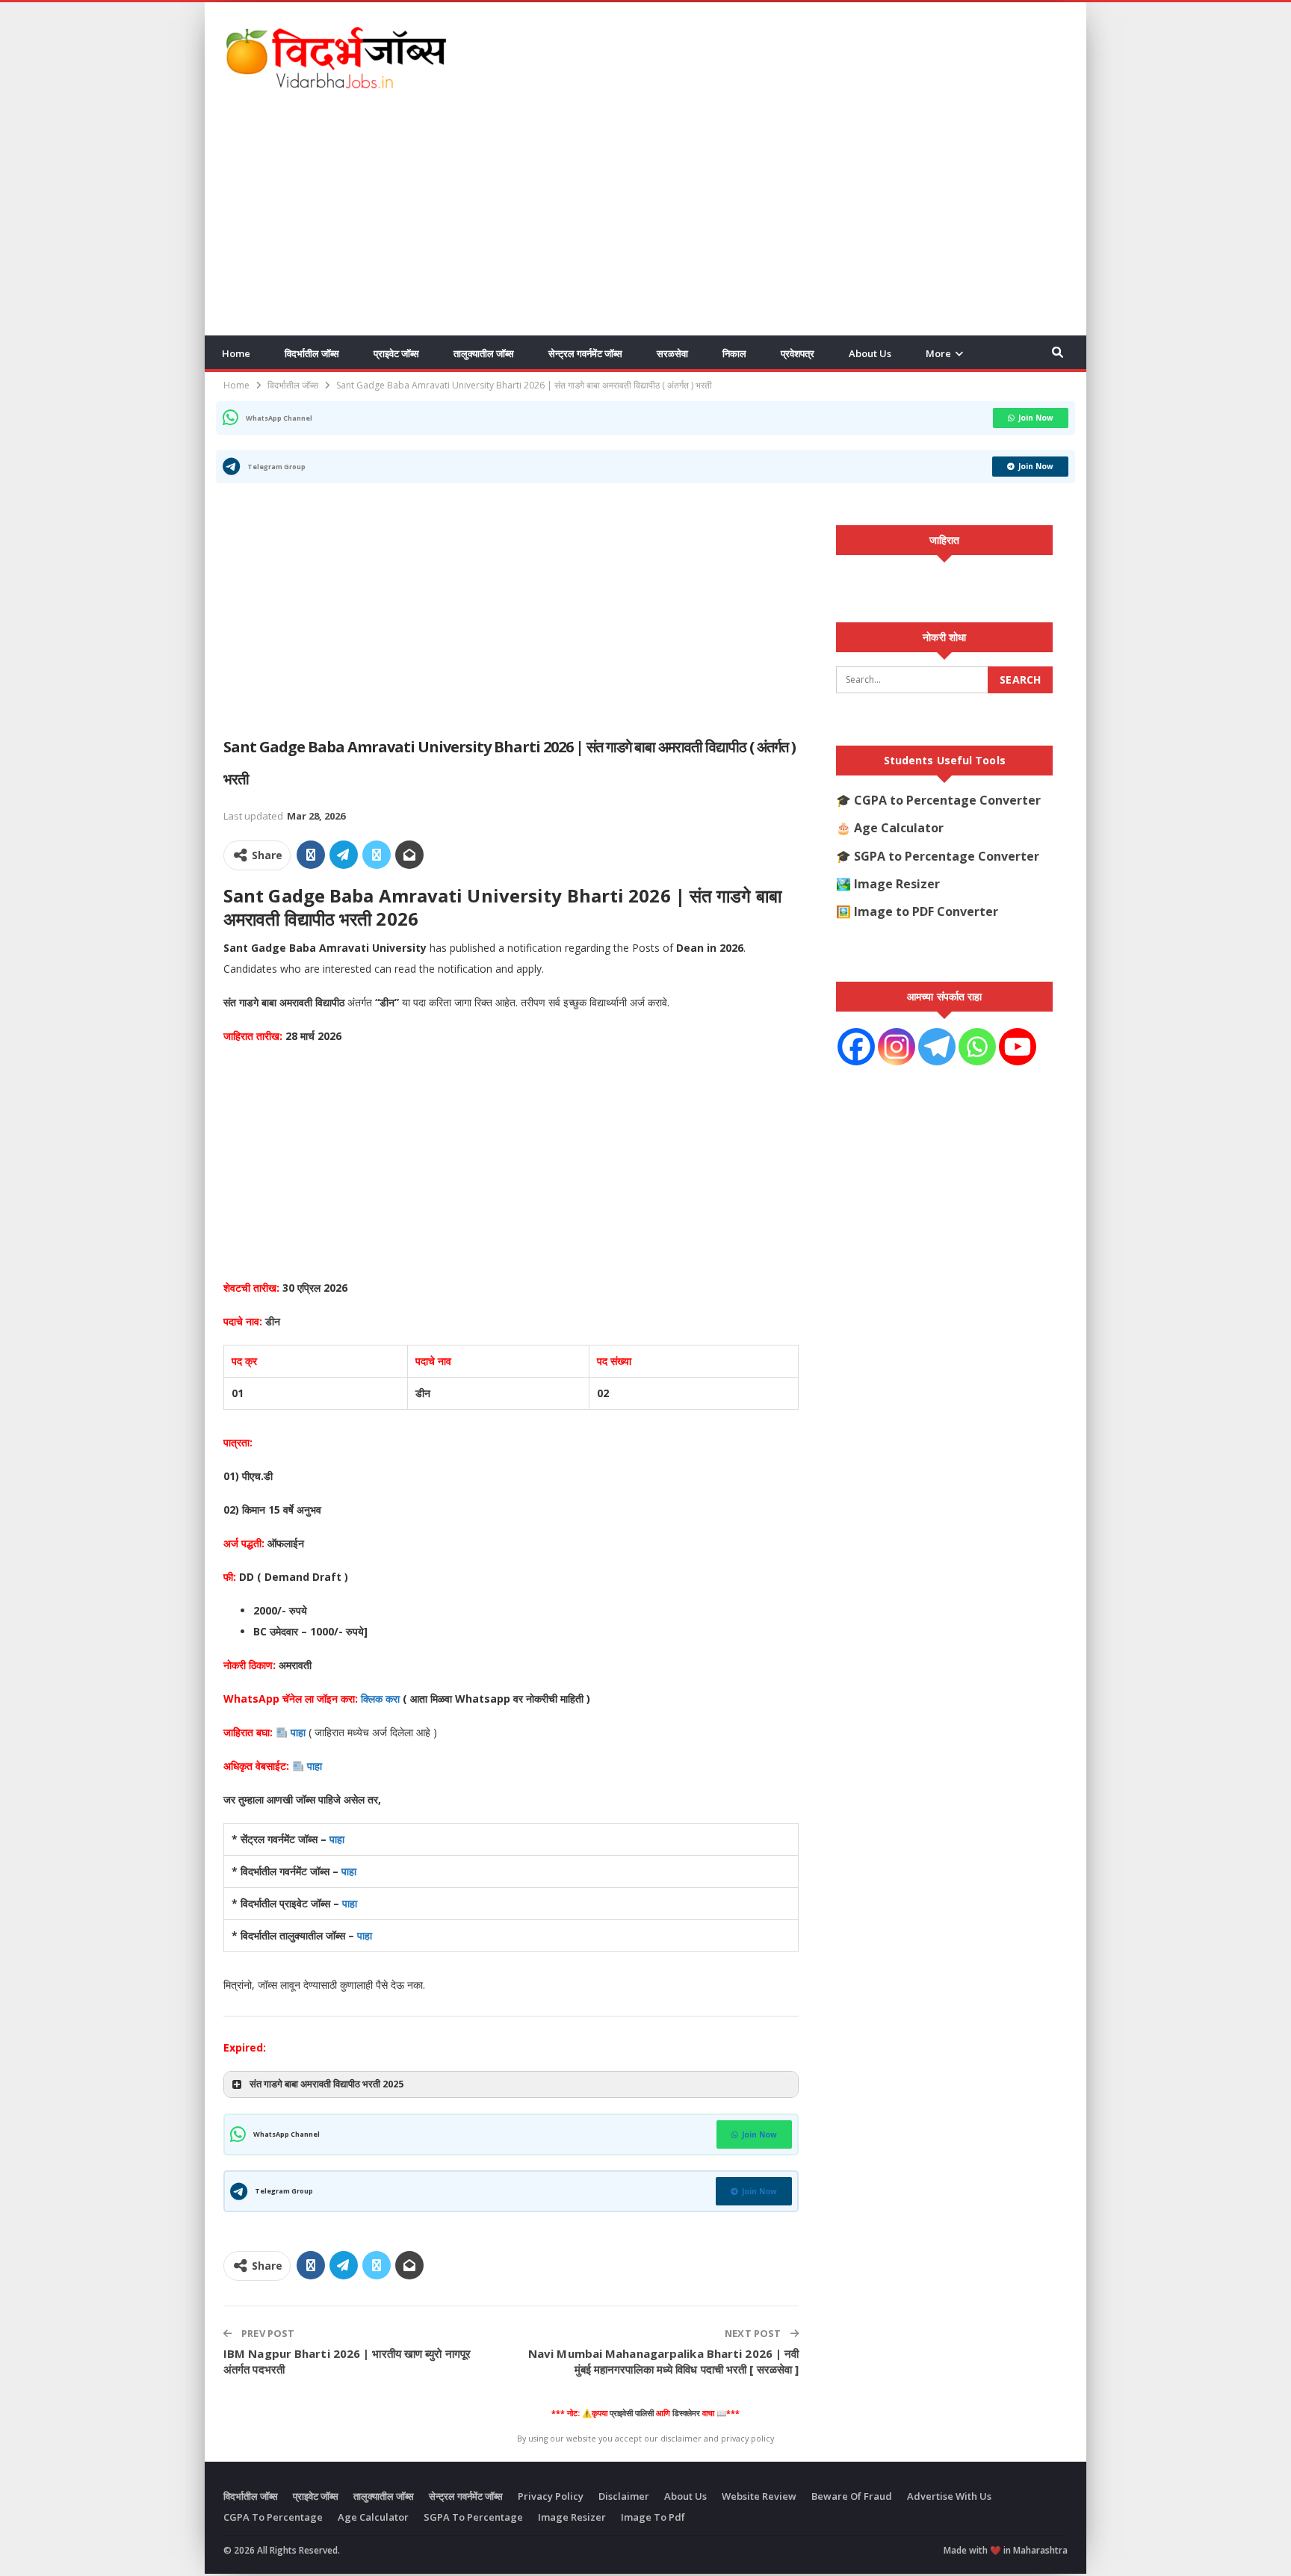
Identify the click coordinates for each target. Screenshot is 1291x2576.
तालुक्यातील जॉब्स (484, 353)
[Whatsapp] (977, 1047)
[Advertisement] (796, 55)
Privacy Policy (551, 2496)
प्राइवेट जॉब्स (396, 353)
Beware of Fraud (852, 2496)
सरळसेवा (672, 353)
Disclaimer (624, 2496)
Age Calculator (899, 828)
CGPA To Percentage (273, 2517)
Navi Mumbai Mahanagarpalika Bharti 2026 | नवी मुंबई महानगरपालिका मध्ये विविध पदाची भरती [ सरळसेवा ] (663, 2361)
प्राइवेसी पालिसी (632, 2413)
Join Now (1036, 418)
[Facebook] (856, 1047)
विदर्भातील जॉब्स (312, 353)
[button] (511, 2084)
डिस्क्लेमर (686, 2413)
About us (870, 353)
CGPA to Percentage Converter (947, 800)
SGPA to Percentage (473, 2517)
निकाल (734, 353)
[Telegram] (937, 1047)
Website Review (759, 2496)
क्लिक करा (382, 1699)
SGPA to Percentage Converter (947, 856)
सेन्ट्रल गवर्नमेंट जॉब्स (585, 353)
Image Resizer (897, 884)
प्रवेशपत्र (798, 353)
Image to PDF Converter (926, 911)
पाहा (298, 1732)
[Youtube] (1018, 1047)
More (938, 353)
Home (236, 353)
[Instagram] (897, 1047)
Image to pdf (653, 2517)
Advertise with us (949, 2496)
